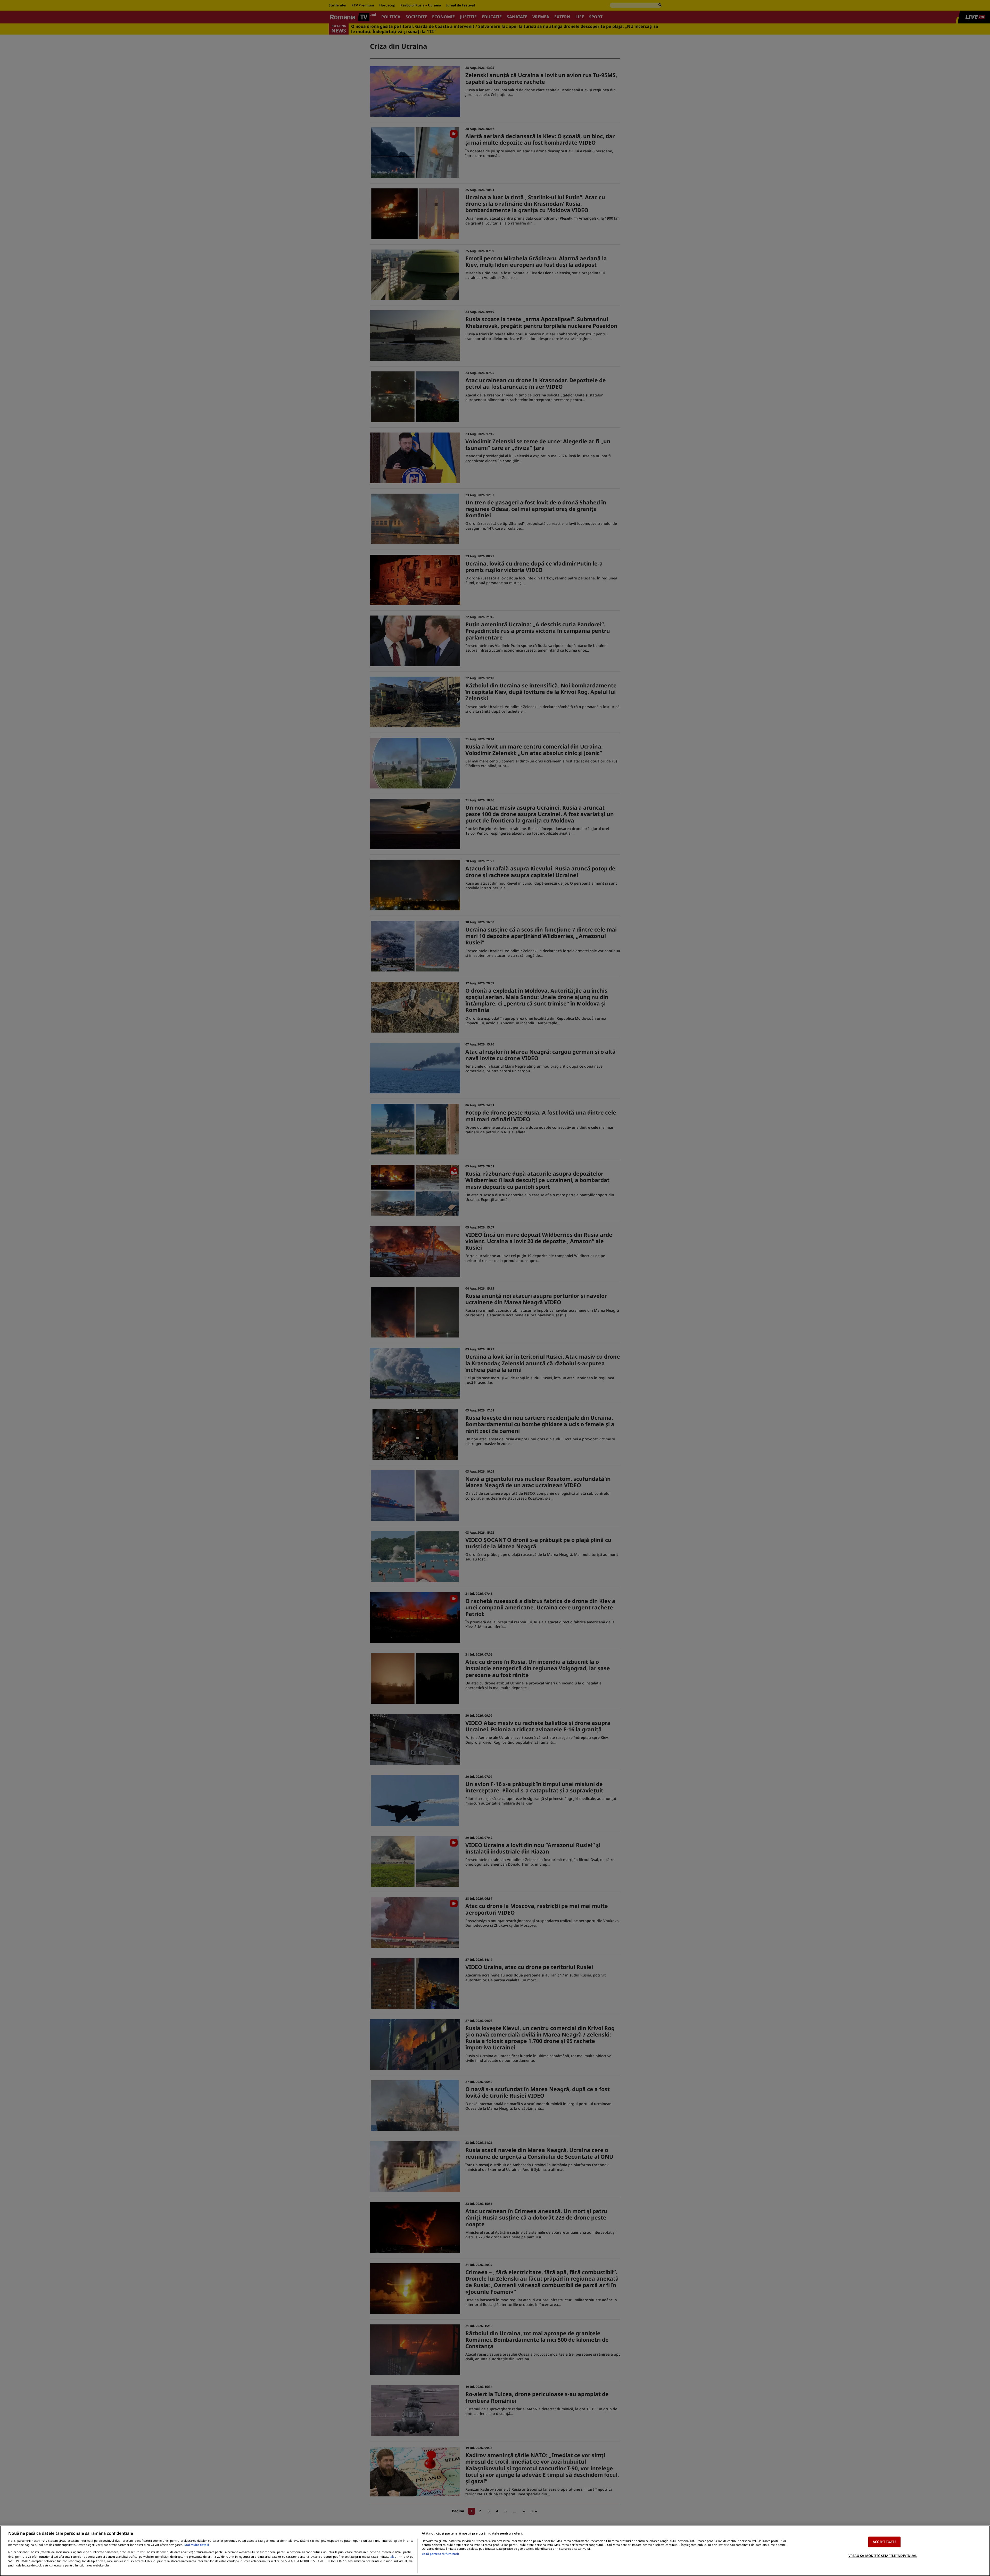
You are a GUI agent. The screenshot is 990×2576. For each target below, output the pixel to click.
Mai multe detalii (197, 2545)
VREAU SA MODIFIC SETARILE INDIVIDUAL (883, 2555)
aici (393, 2557)
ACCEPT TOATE (884, 2542)
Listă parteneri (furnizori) (440, 2554)
